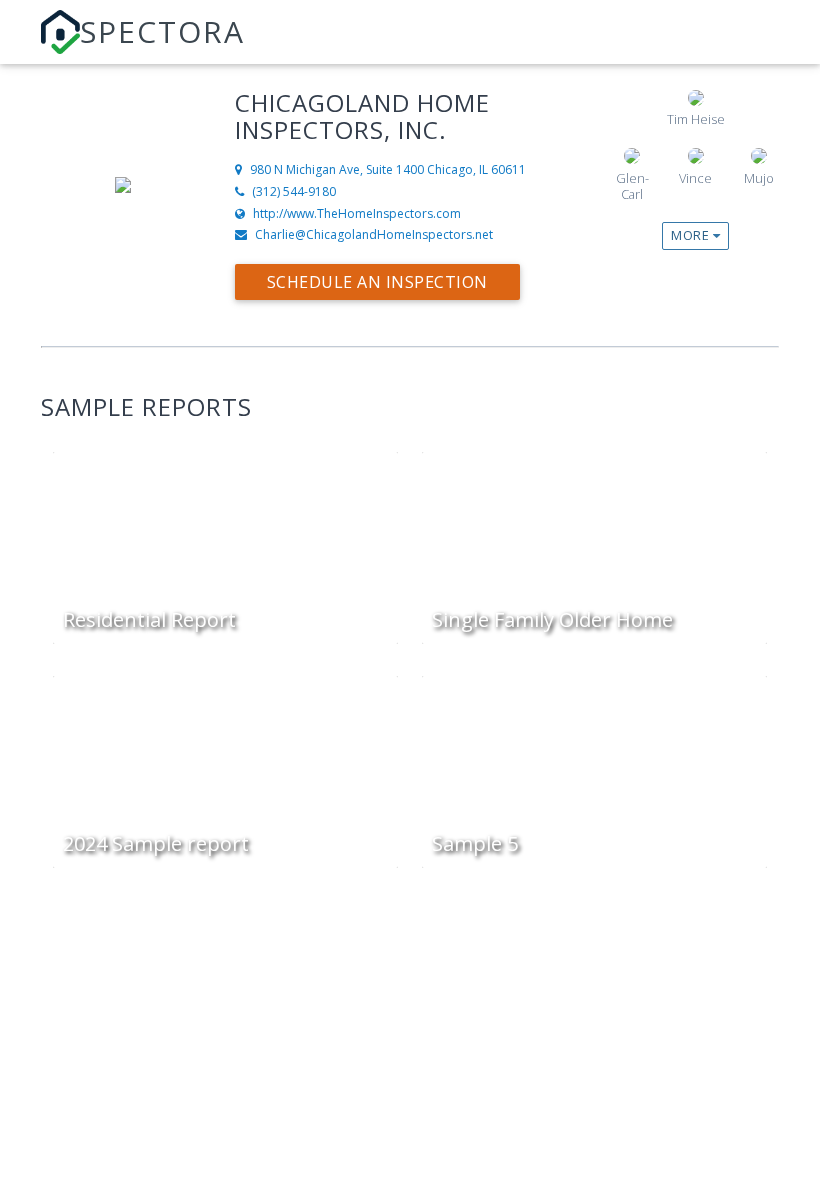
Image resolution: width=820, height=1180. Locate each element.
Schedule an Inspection (377, 282)
